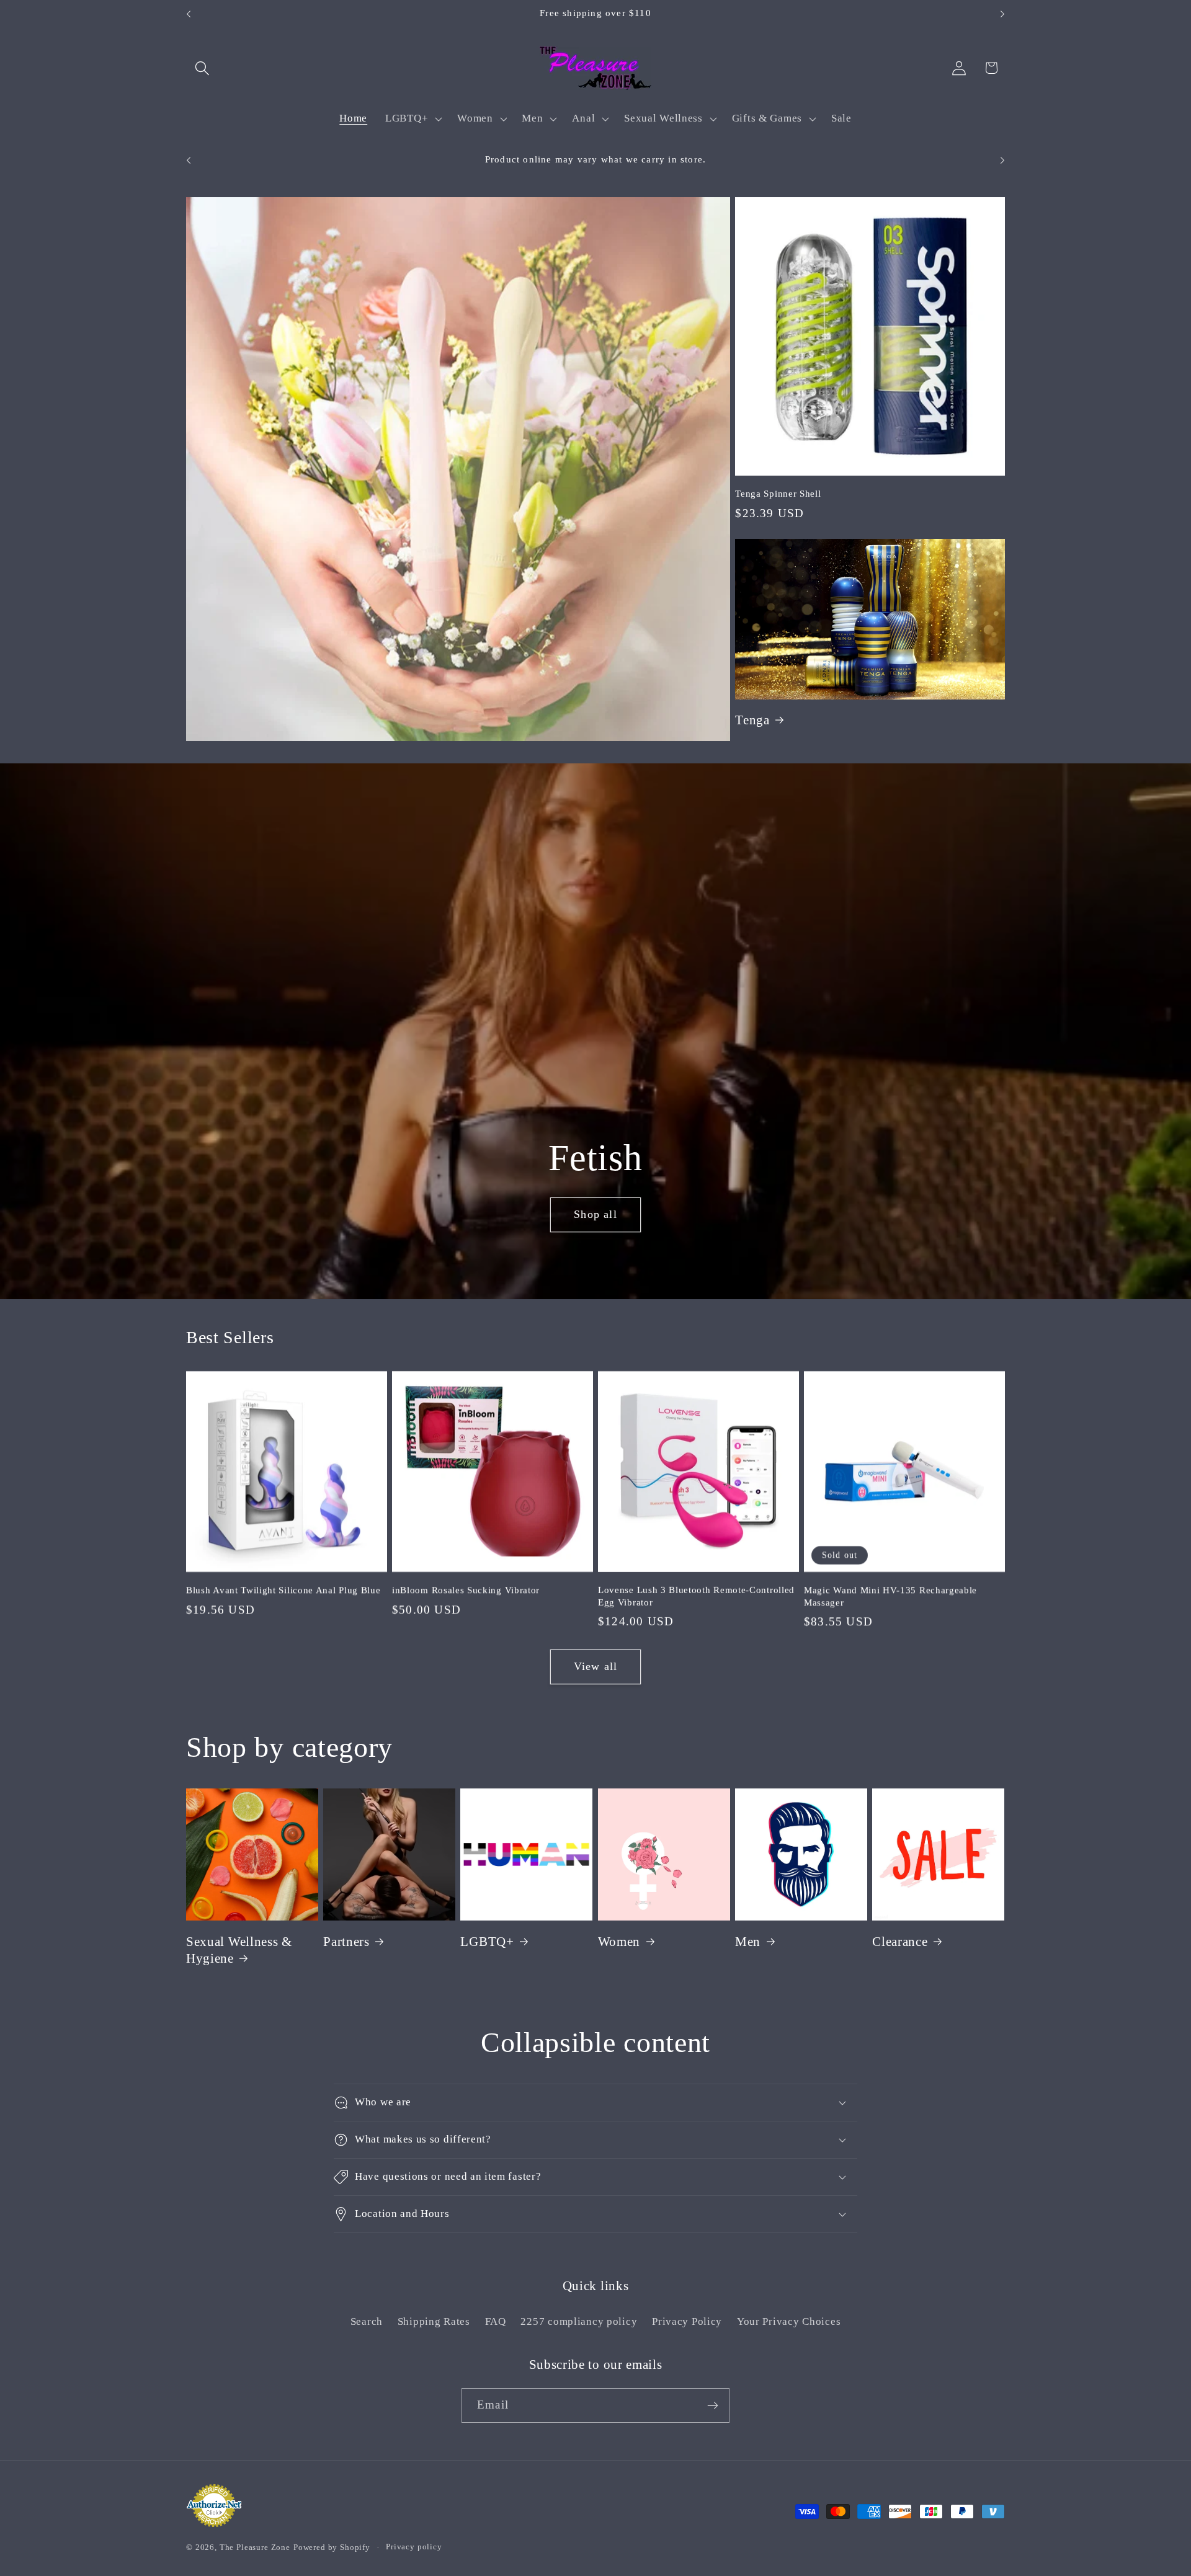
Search (367, 2321)
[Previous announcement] (189, 14)
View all (596, 1667)
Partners (346, 1942)
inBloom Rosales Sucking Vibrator (466, 1590)
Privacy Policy (687, 2321)
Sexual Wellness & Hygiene (239, 1950)
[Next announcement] (1002, 14)
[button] (203, 68)
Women (619, 1942)
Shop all (595, 1214)
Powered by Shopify (332, 2547)
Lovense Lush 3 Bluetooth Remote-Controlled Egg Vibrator (696, 1596)
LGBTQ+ (487, 1942)
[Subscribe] (712, 2405)
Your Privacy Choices (789, 2321)
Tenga (752, 720)
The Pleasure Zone (255, 2547)
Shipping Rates (434, 2321)
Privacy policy (414, 2547)
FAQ (496, 2321)
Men (748, 1942)
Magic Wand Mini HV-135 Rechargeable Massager (890, 1596)
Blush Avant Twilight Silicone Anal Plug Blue (283, 1590)
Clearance (900, 1942)
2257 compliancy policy (579, 2321)
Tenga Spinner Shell (778, 494)
